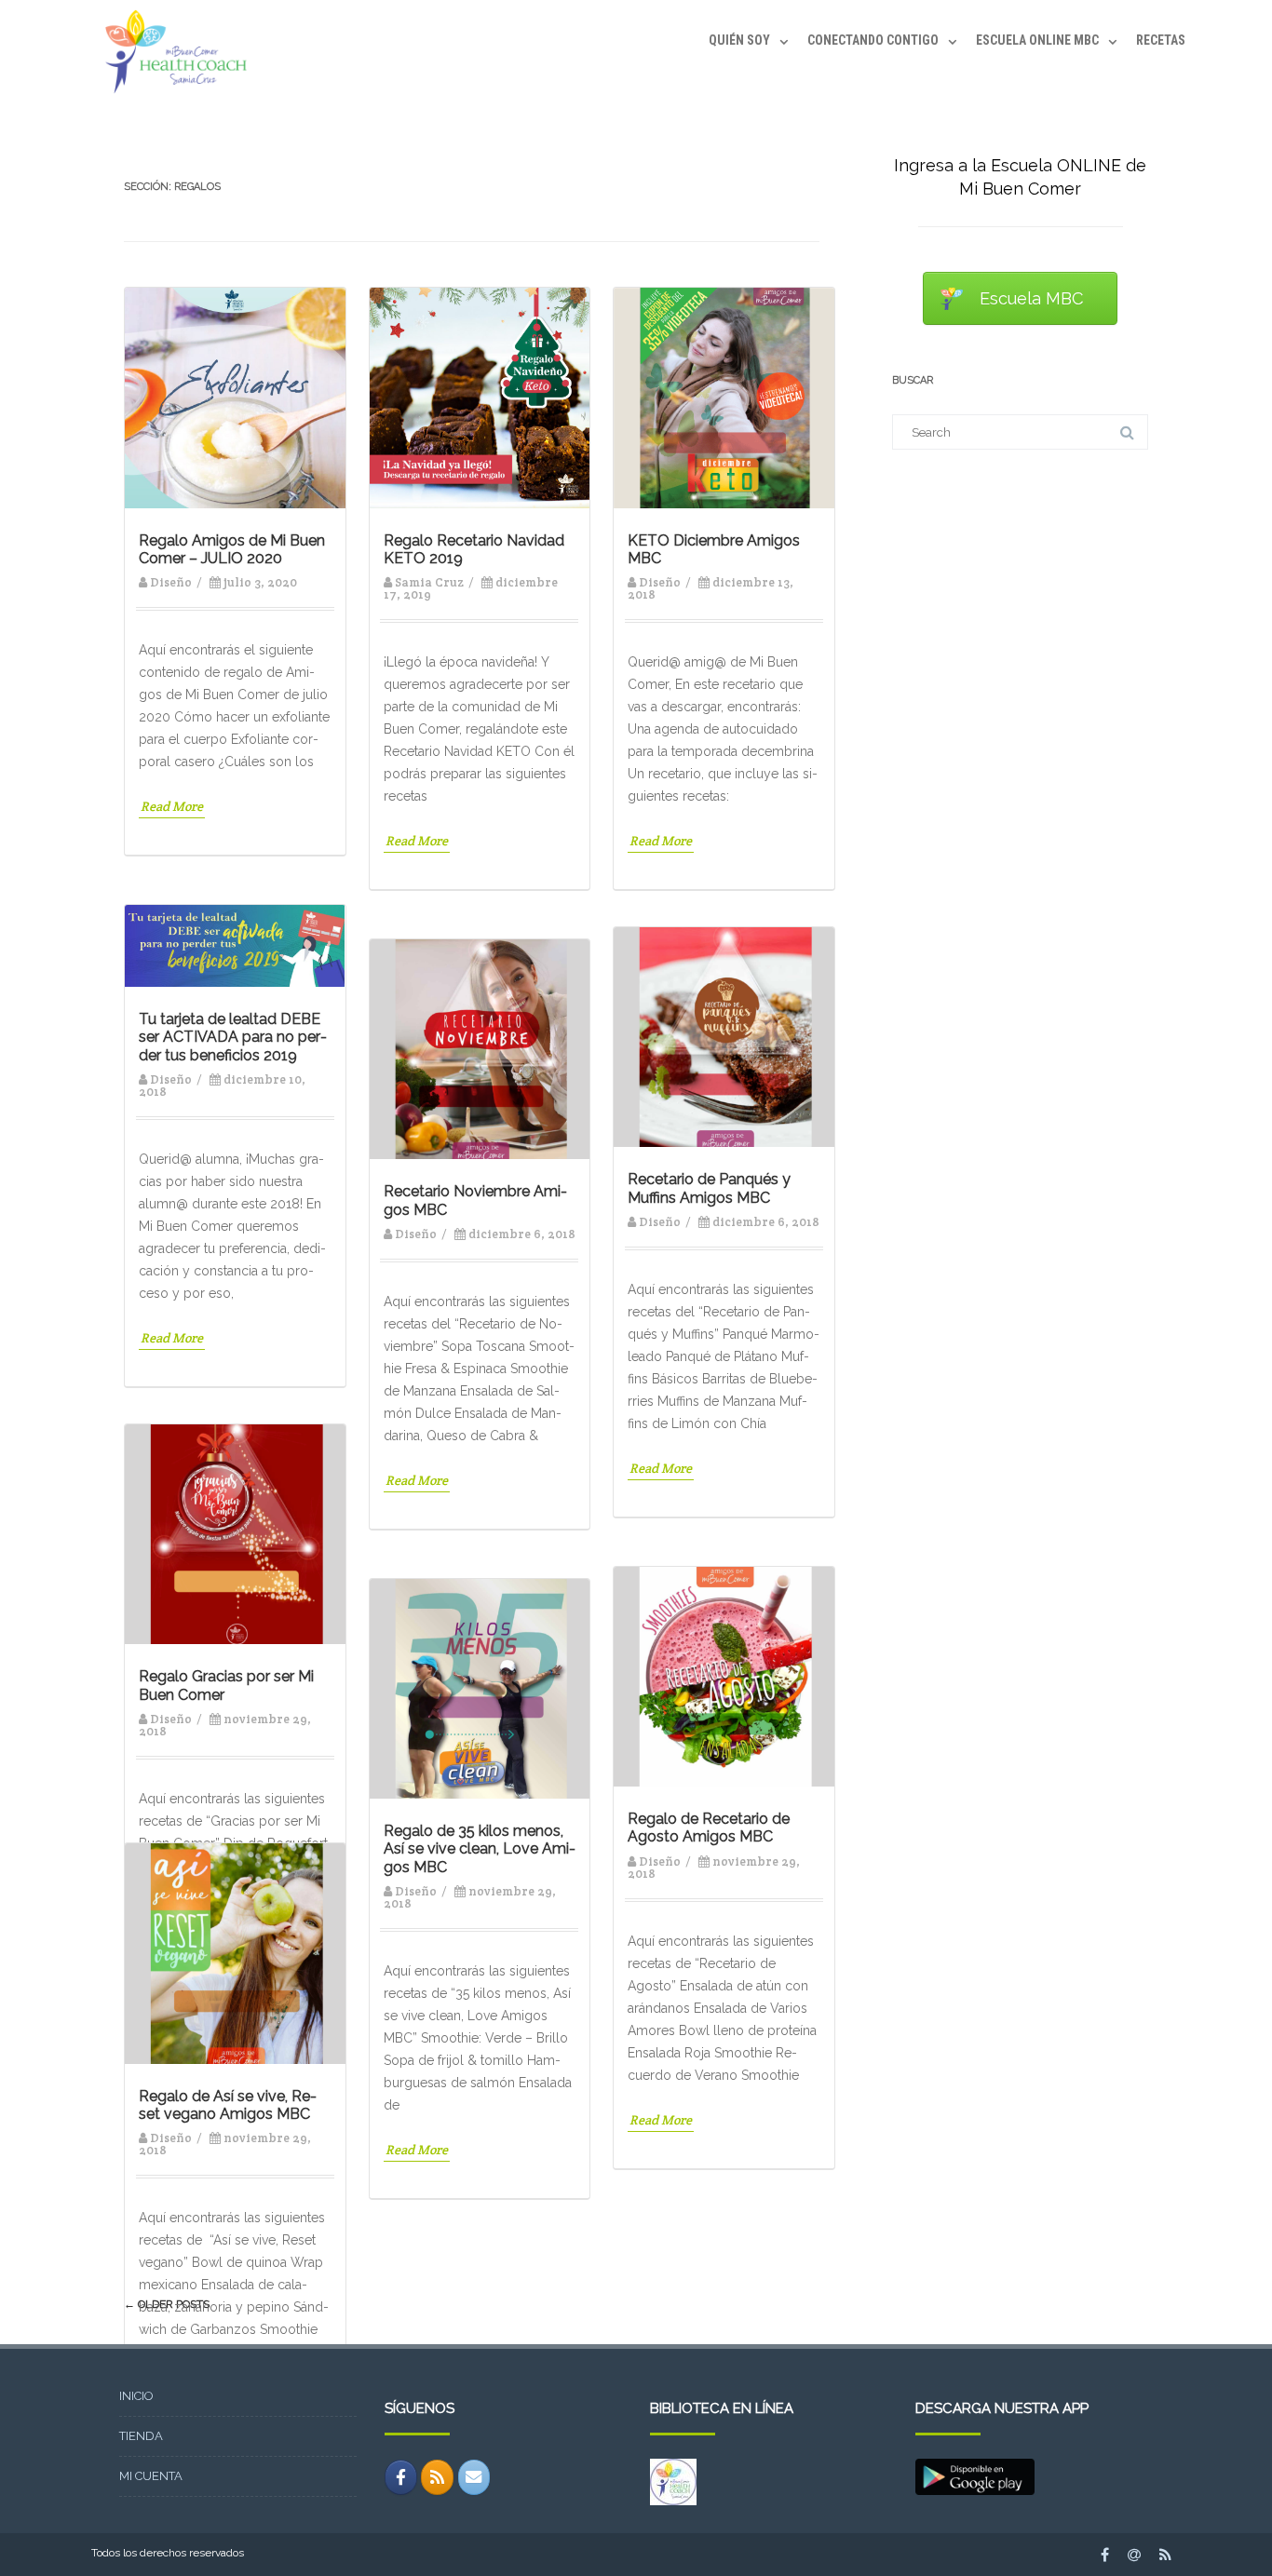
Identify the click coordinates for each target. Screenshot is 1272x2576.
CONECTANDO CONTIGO (873, 40)
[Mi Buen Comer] (171, 99)
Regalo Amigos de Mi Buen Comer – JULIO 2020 (232, 549)
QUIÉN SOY (739, 40)
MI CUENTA (151, 2476)
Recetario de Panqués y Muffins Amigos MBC (709, 1188)
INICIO (136, 2396)
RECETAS (1161, 40)
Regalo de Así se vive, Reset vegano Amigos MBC (228, 2105)
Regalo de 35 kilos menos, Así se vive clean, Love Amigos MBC (480, 1848)
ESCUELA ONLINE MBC (1037, 40)
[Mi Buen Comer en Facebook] (401, 2477)
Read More (172, 806)
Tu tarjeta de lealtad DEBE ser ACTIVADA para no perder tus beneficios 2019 (233, 1037)
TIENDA (141, 2436)
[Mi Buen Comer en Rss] (437, 2477)
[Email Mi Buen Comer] (474, 2477)
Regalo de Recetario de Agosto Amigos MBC (709, 1827)
